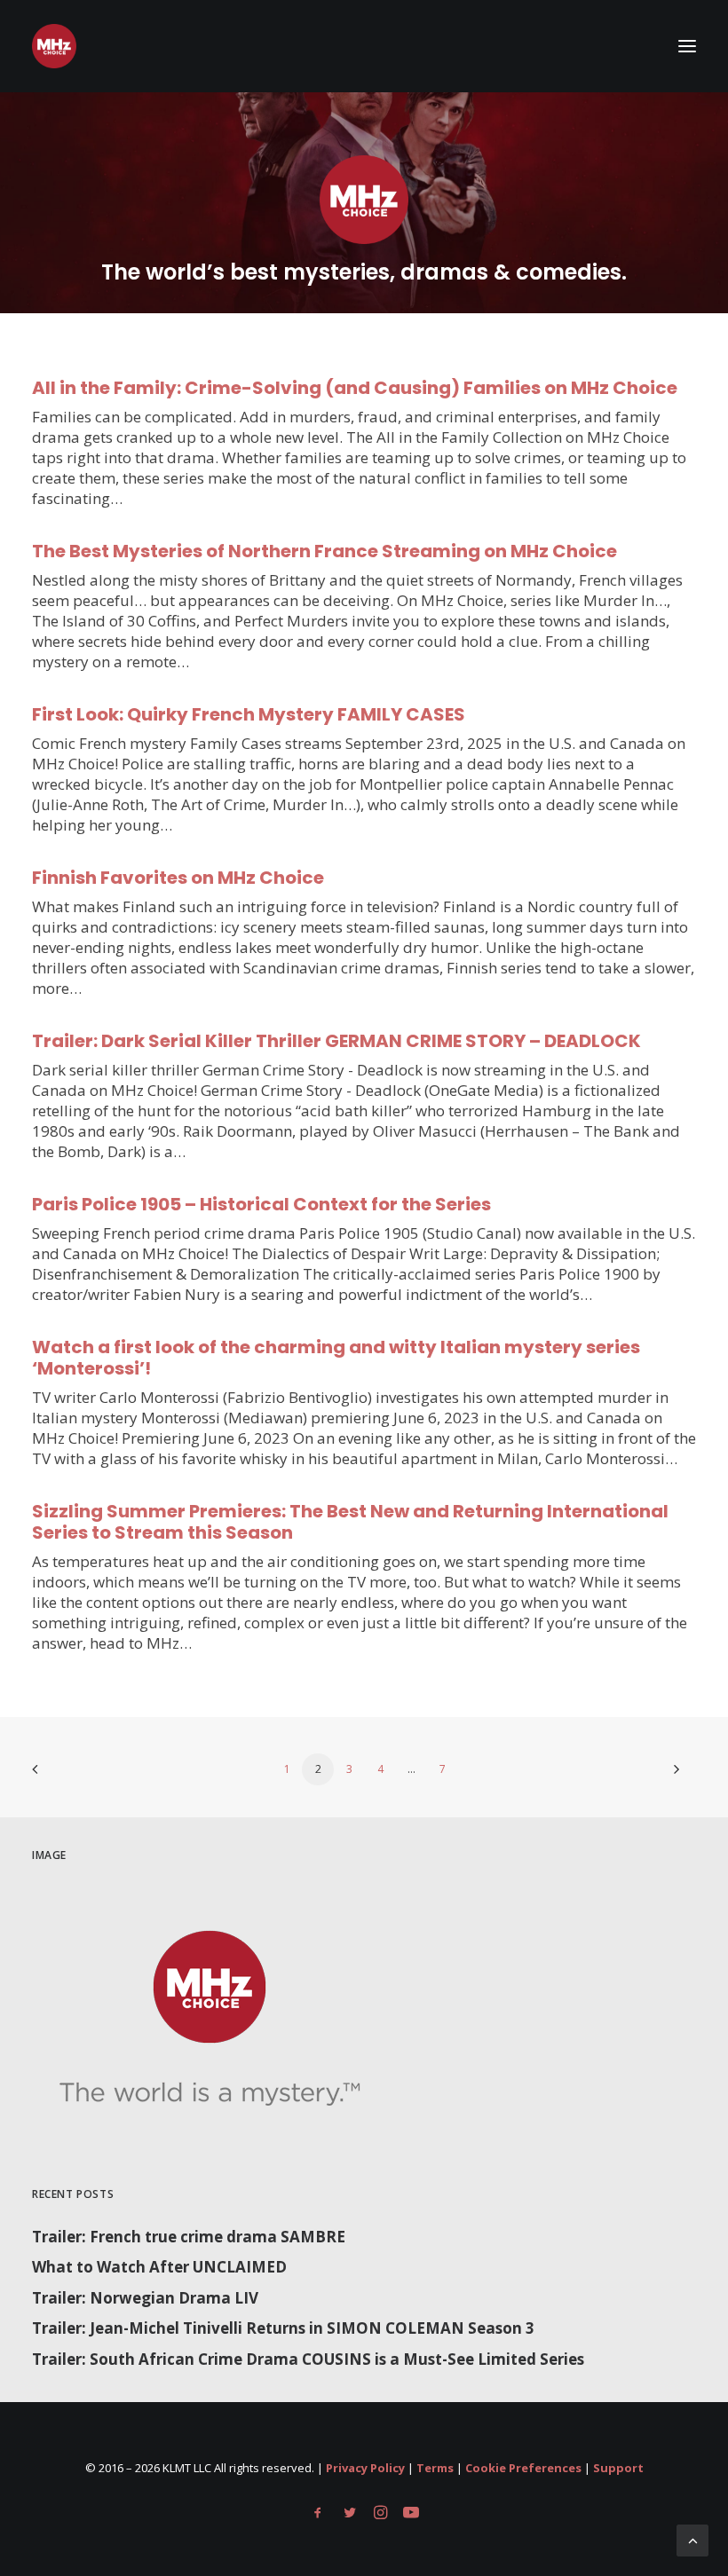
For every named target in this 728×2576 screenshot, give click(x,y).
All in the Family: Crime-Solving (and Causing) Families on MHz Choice (355, 388)
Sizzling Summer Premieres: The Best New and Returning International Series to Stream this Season (350, 1522)
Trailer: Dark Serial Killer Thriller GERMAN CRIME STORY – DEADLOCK (336, 1041)
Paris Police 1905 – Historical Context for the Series (261, 1204)
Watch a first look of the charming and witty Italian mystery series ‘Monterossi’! (336, 1358)
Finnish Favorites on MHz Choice (178, 878)
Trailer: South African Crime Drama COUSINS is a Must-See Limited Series (308, 2359)
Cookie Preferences (523, 2468)
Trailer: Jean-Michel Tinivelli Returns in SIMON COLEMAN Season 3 (283, 2328)
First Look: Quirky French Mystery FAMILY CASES (249, 714)
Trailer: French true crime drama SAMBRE (189, 2237)
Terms (435, 2468)
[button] (687, 46)
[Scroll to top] (692, 2539)
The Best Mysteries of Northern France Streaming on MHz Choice (324, 551)
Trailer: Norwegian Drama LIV (145, 2298)
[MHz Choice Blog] (54, 46)
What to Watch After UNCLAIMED (159, 2267)
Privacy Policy (365, 2468)
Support (618, 2468)
